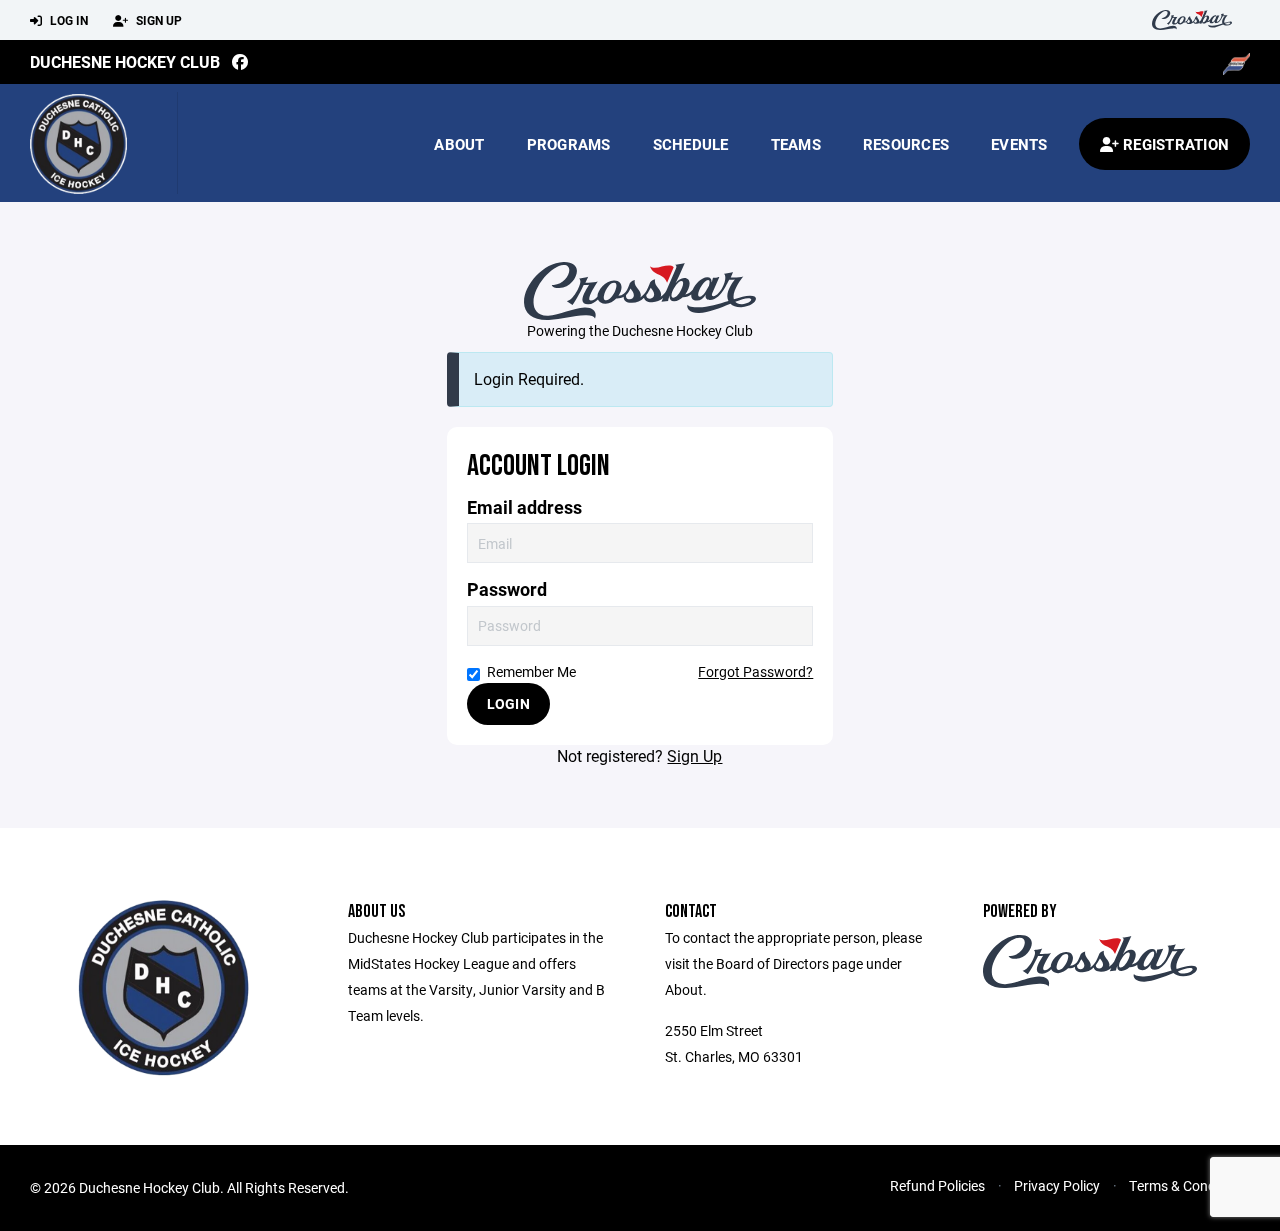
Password (507, 589)
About (459, 144)
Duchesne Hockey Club (125, 61)
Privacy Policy (1057, 1185)
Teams (796, 144)
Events (1019, 144)
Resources (906, 144)
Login (508, 703)
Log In (67, 20)
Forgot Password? (755, 671)
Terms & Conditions (1189, 1185)
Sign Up (157, 20)
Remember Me (531, 671)
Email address (524, 507)
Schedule (691, 144)
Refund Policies (937, 1185)
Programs (569, 144)
